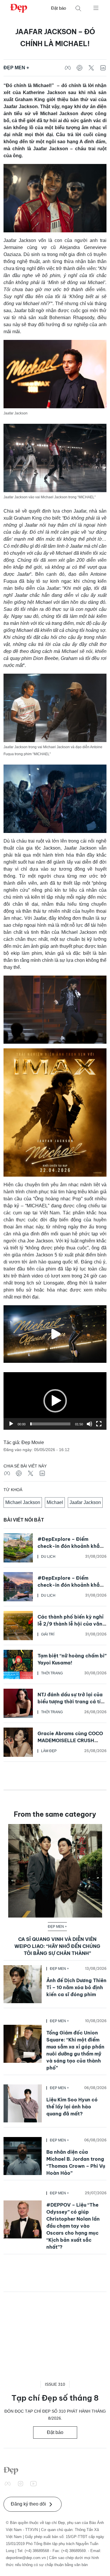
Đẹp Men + (16, 68)
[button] (55, 1401)
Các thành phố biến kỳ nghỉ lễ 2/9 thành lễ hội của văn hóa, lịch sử (71, 1624)
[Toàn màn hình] (99, 1424)
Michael (55, 1502)
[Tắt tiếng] (89, 1424)
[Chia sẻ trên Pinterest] (79, 68)
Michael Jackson (23, 1502)
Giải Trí (48, 1634)
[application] (55, 1401)
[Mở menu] (96, 8)
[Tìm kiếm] (78, 8)
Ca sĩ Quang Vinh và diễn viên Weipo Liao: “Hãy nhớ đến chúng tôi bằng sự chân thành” (57, 1946)
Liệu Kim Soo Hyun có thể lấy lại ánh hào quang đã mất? (72, 2107)
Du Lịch (48, 1557)
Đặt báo (59, 8)
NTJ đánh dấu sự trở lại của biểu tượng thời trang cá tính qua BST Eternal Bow (72, 1702)
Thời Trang (52, 1673)
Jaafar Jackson (85, 1502)
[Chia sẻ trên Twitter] (91, 68)
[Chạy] (11, 1424)
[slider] (50, 1424)
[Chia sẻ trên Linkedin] (103, 68)
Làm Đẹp (49, 1751)
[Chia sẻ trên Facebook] (68, 68)
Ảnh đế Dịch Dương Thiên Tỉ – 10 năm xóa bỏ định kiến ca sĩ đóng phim (76, 1987)
